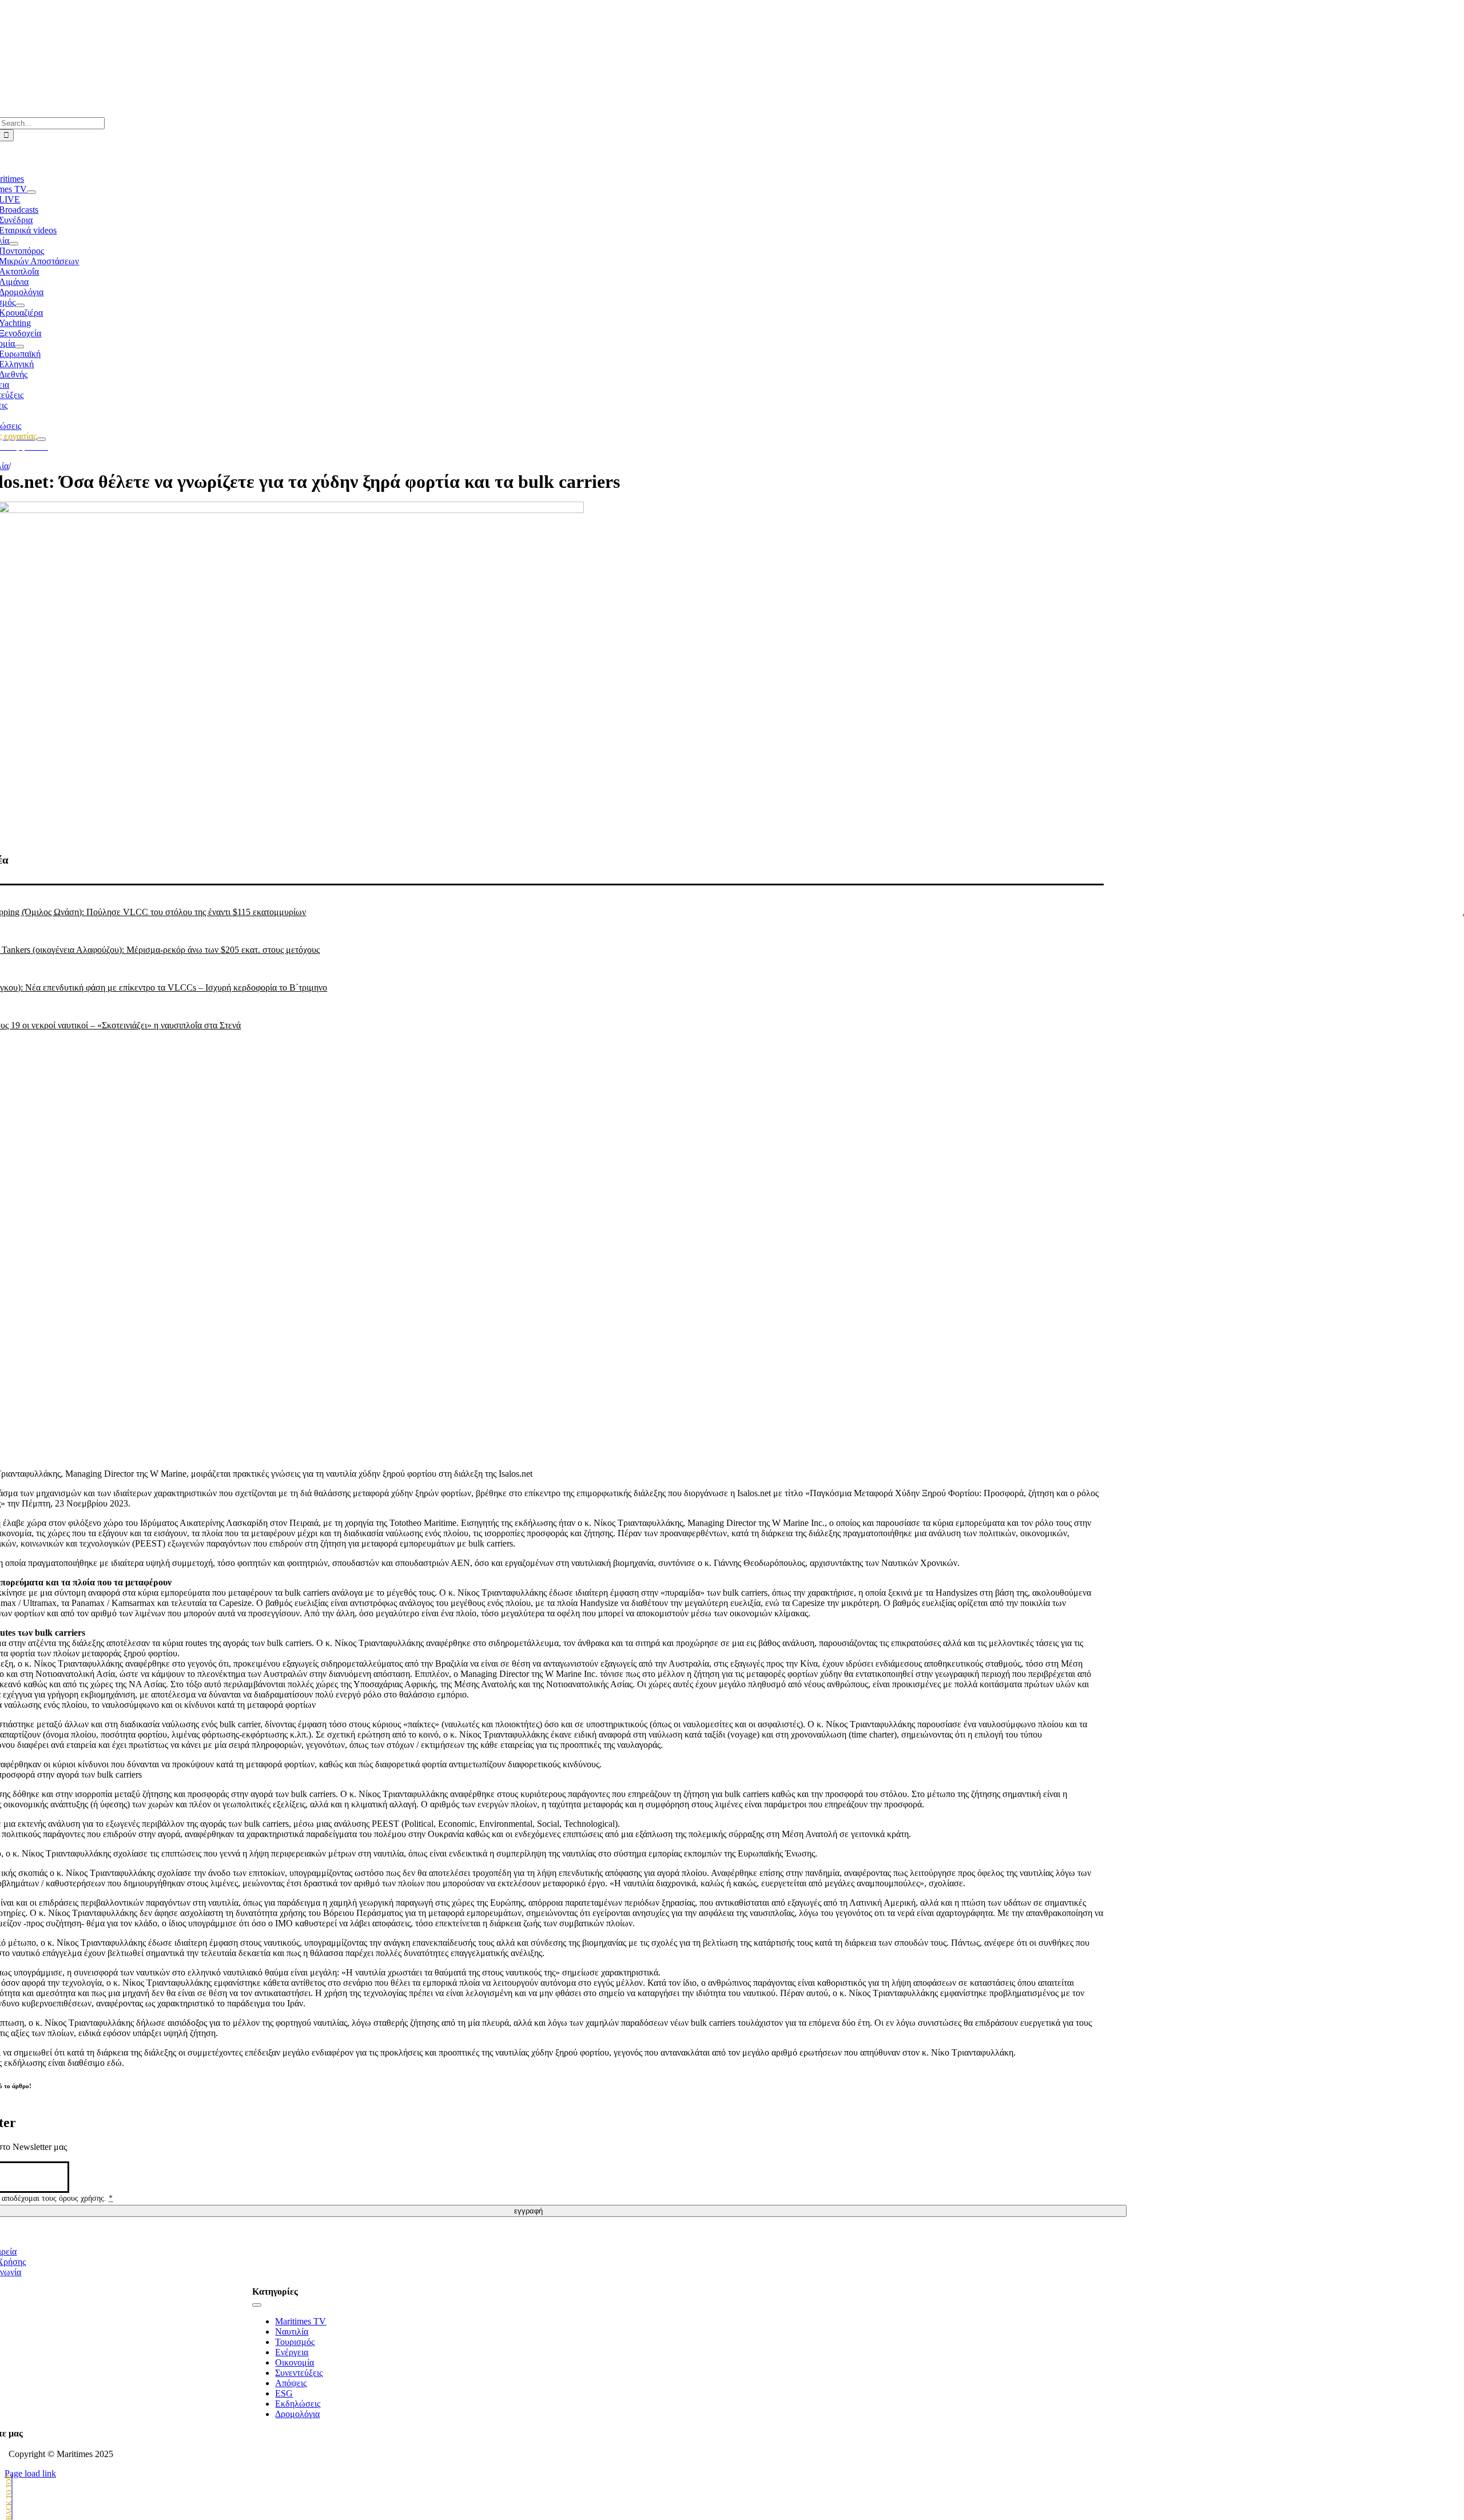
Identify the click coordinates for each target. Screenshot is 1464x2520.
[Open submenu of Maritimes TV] (31, 192)
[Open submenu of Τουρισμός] (20, 305)
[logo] (529, 35)
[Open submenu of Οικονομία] (19, 347)
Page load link (30, 2473)
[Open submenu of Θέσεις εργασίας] (41, 439)
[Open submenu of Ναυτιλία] (14, 244)
